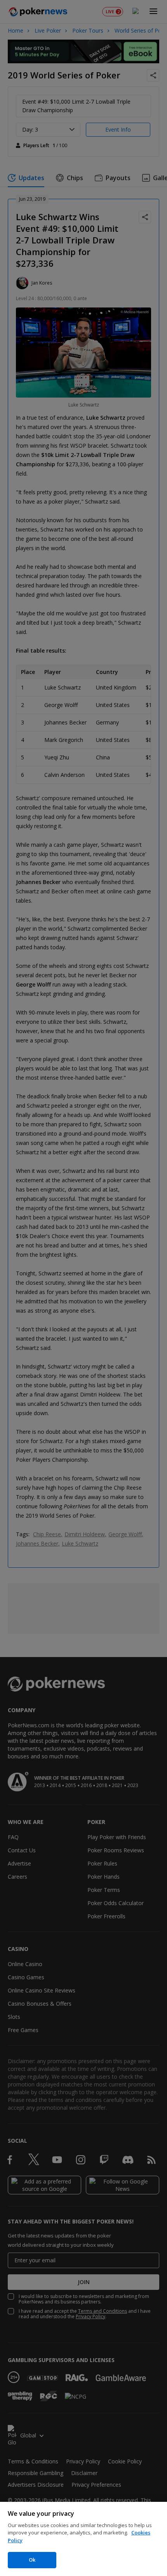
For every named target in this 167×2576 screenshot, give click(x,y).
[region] (83, 2539)
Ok (32, 2560)
